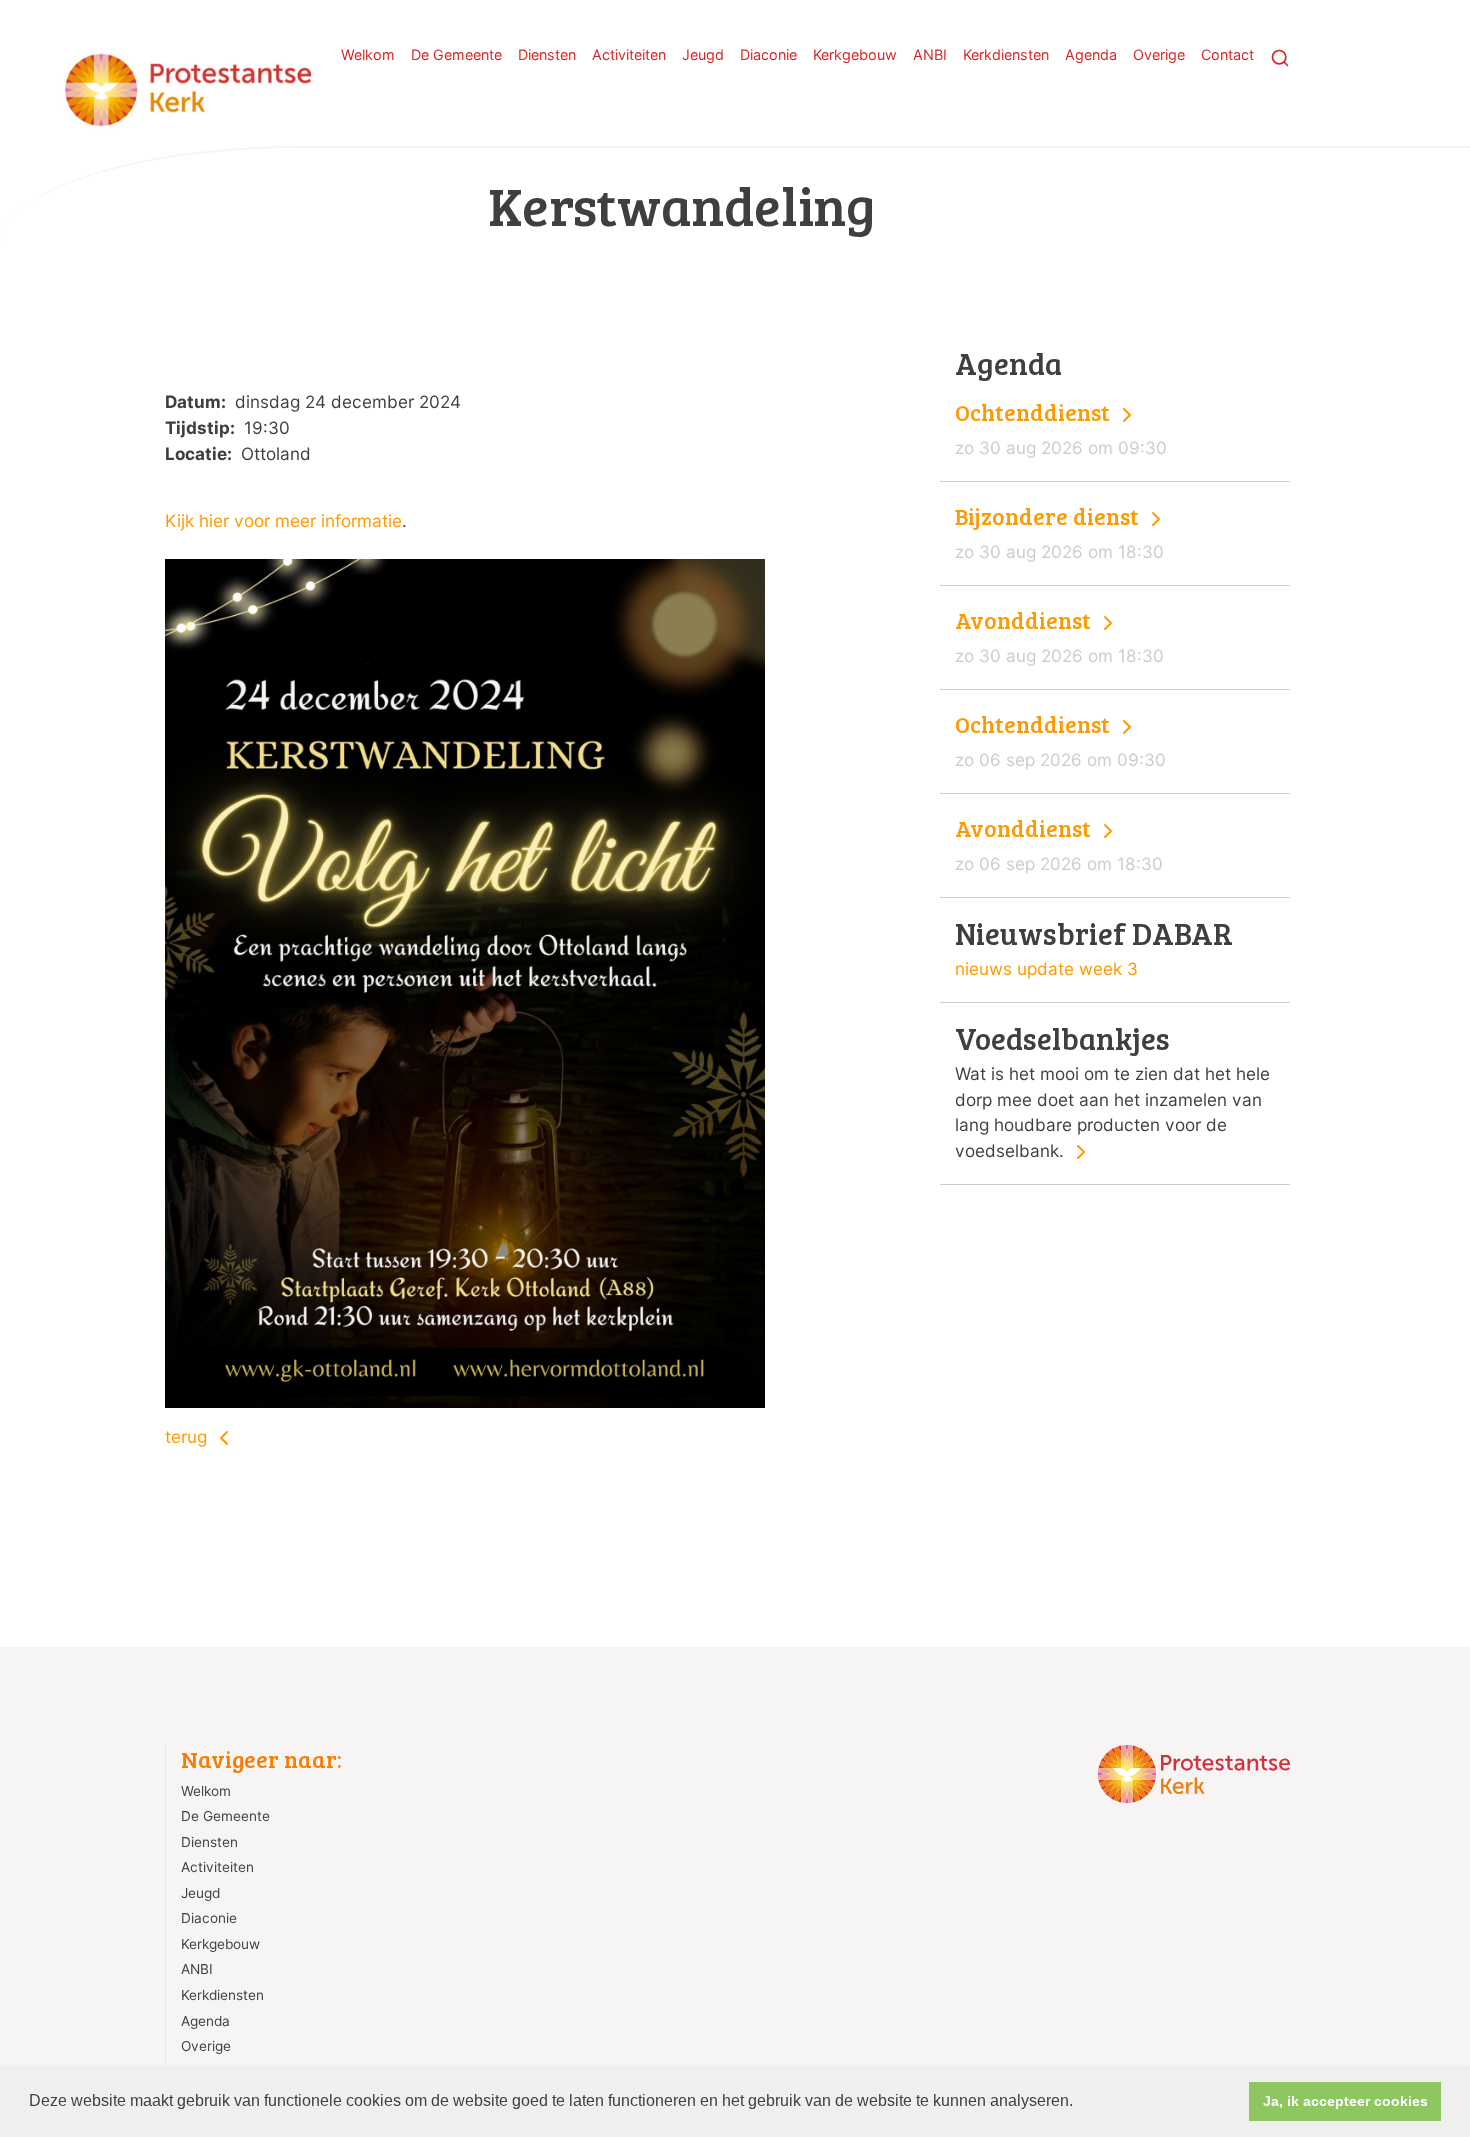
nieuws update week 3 (1046, 968)
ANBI (930, 54)
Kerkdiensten (1006, 54)
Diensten (547, 54)
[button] (1080, 2103)
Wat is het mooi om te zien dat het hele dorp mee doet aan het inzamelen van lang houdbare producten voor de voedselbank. (1112, 1092)
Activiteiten (629, 54)
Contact (1227, 54)
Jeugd (703, 54)
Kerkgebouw (855, 54)
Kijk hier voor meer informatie (283, 520)
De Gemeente (456, 54)
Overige (1159, 54)
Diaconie (768, 54)
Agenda (1091, 54)
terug (188, 1436)
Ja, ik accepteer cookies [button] (1345, 2101)
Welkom (368, 54)
